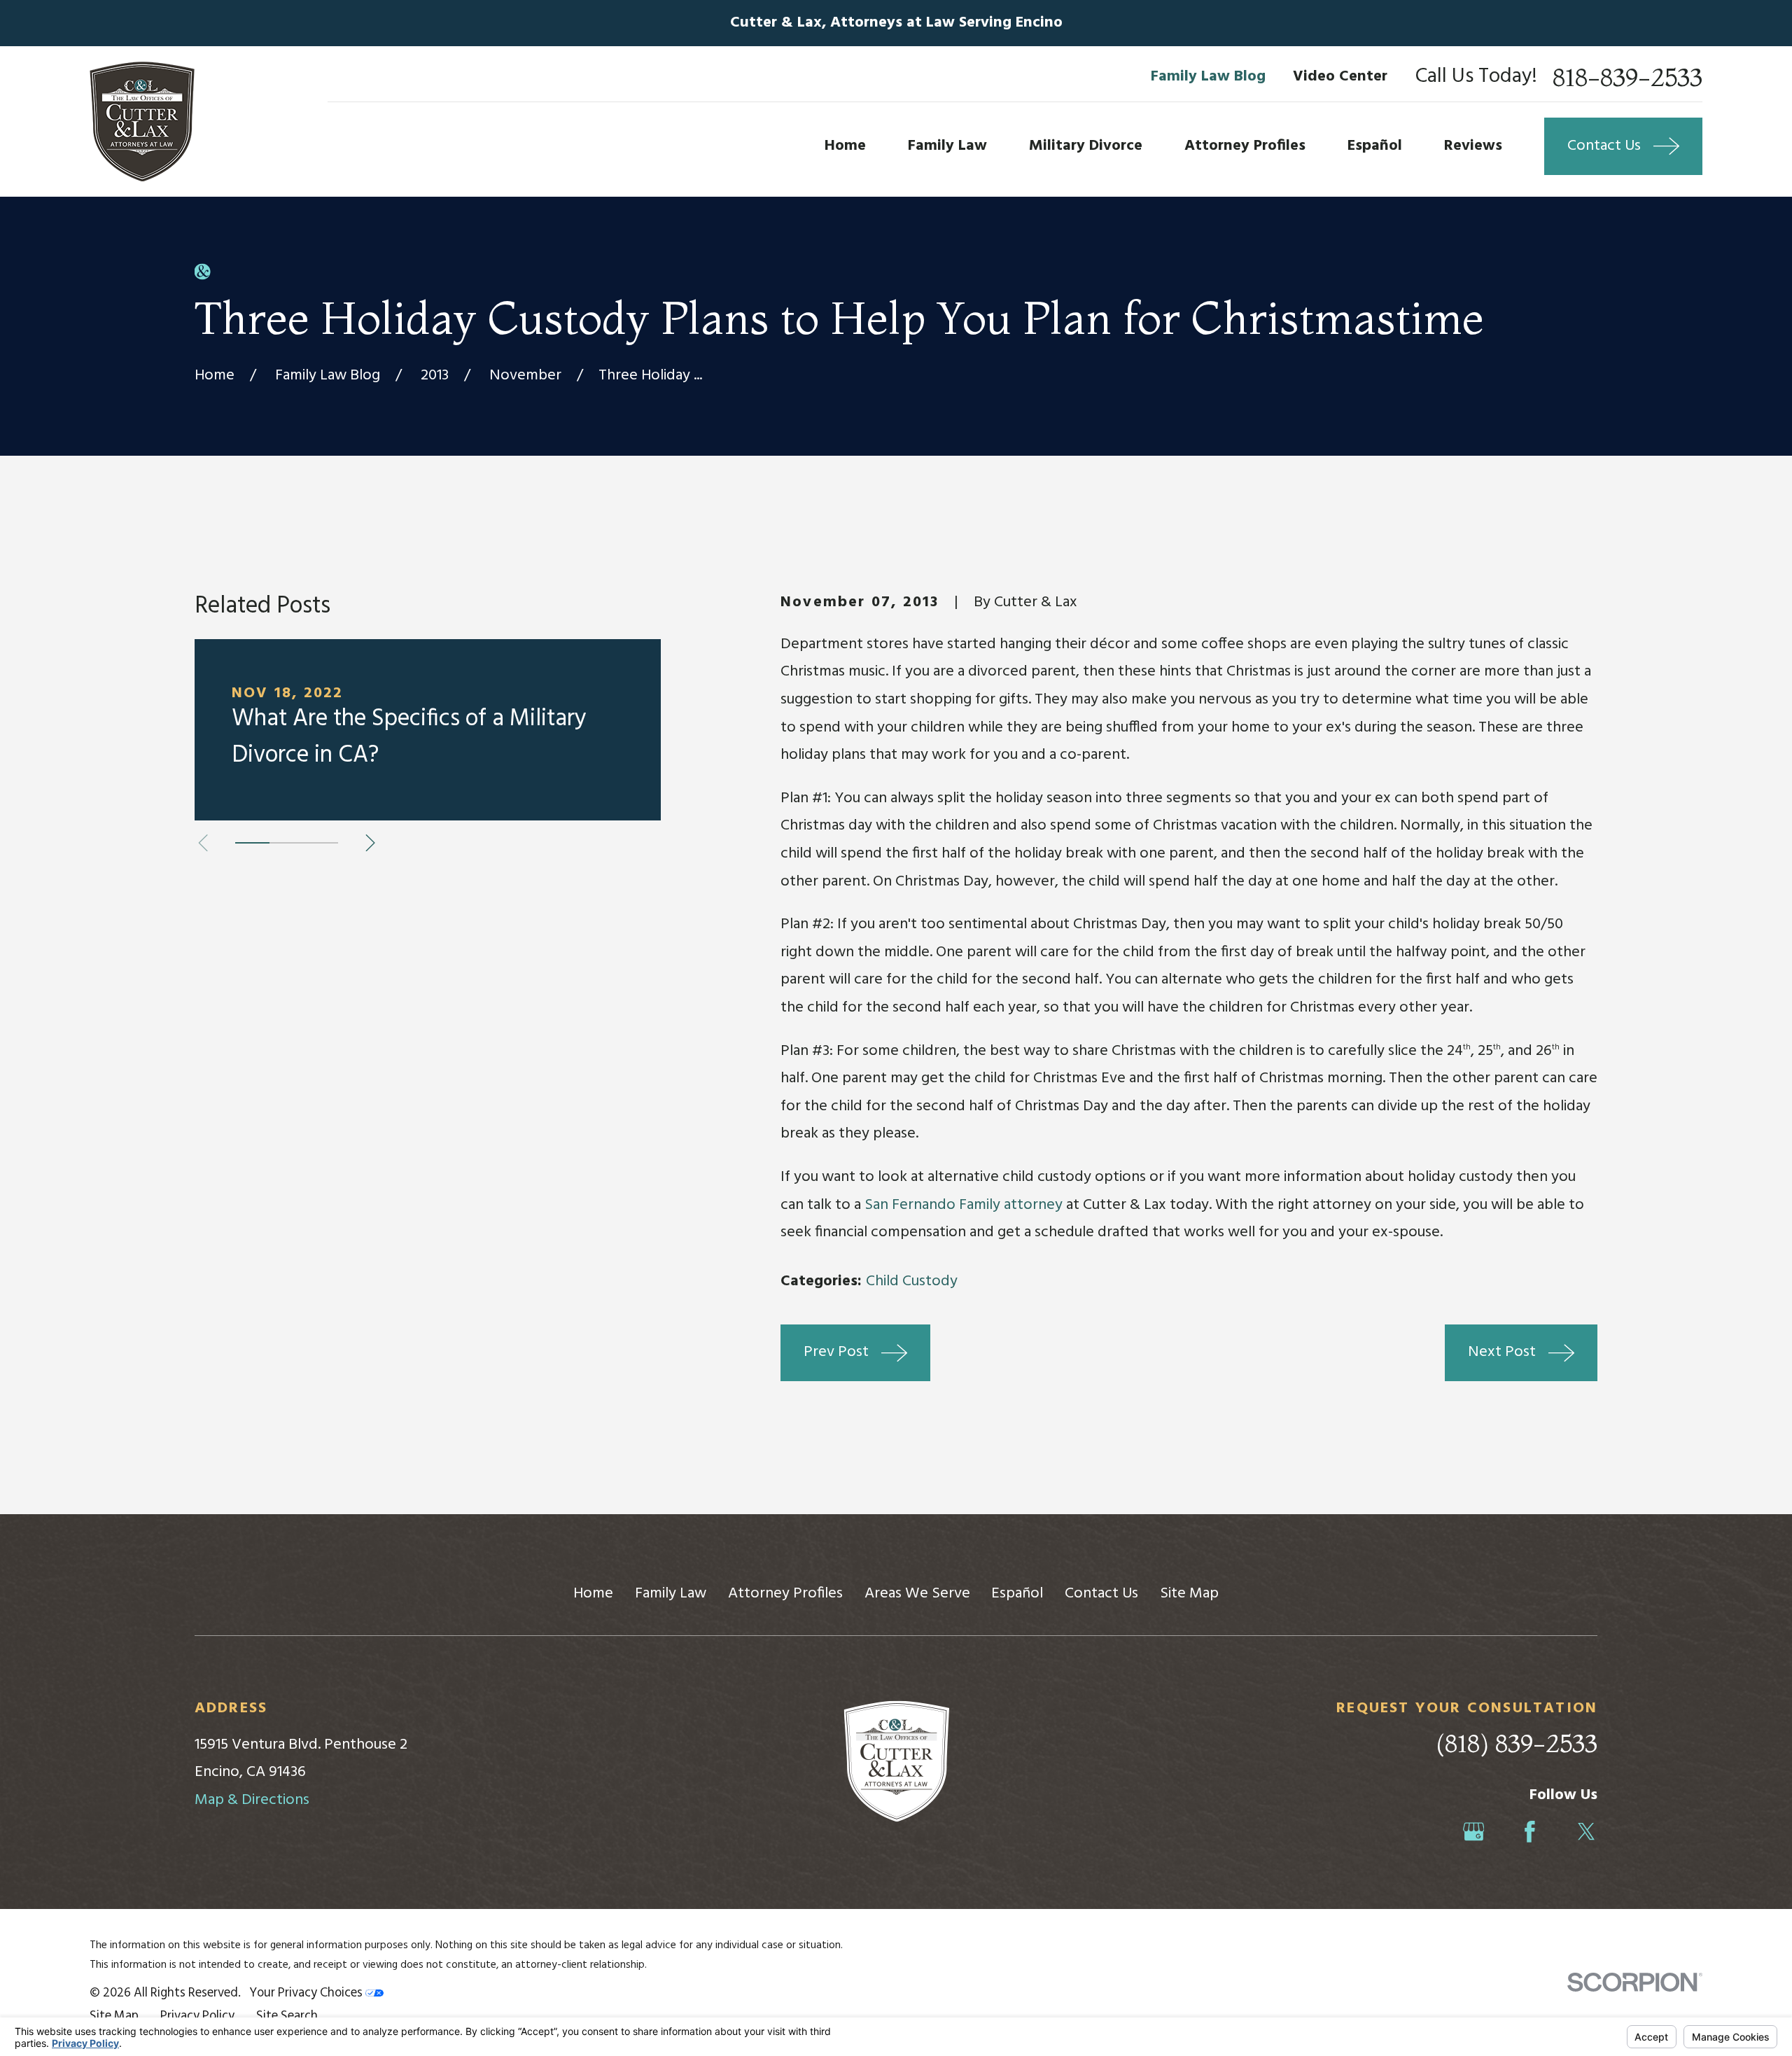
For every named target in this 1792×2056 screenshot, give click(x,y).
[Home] (142, 121)
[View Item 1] (252, 843)
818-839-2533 (1627, 77)
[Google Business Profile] (1474, 1832)
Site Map (1189, 1594)
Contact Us (1101, 1594)
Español (1017, 1594)
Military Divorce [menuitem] (1086, 146)
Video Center (1340, 77)
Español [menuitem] (1375, 146)
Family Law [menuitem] (947, 146)
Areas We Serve (917, 1594)
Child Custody (912, 1281)
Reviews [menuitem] (1473, 146)
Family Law (671, 1594)
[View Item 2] (287, 843)
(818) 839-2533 (1517, 1743)
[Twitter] (1587, 1832)
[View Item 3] (321, 843)
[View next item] (370, 843)
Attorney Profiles (785, 1594)
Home (593, 1594)
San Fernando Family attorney (964, 1205)
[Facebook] (1530, 1832)
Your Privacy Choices (307, 1993)
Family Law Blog (1208, 77)
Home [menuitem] (845, 146)
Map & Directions (252, 1800)
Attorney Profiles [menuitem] (1245, 146)
